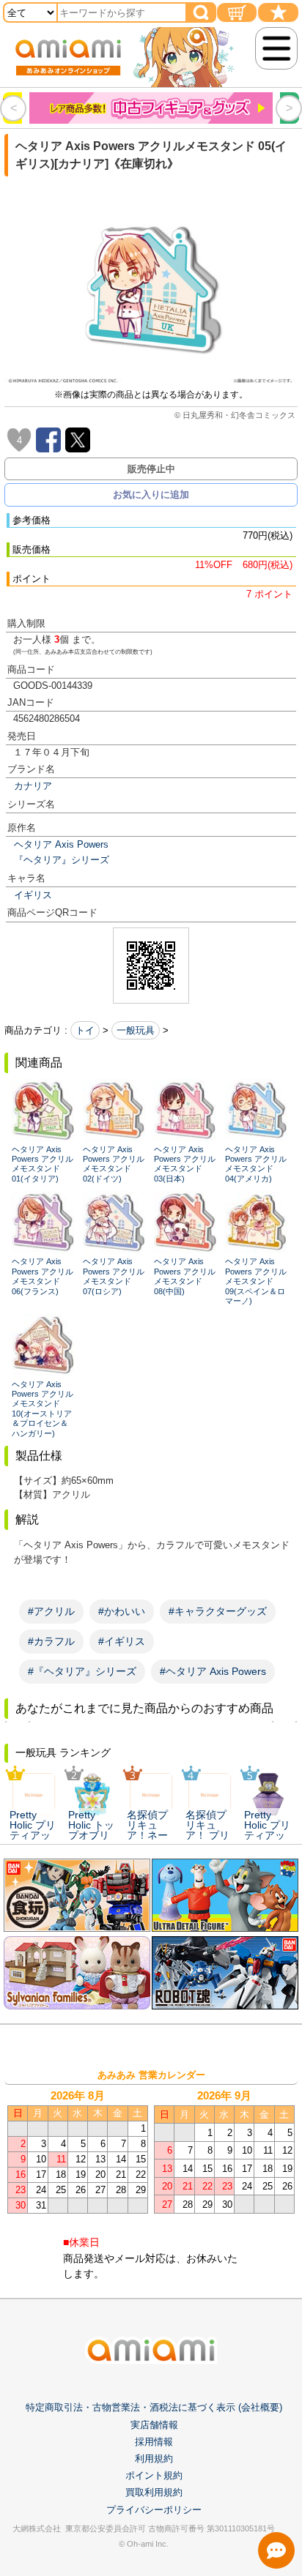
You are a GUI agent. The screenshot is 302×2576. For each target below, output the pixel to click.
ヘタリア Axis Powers (61, 844)
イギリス (33, 895)
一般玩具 (136, 1030)
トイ (85, 1030)
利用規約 (154, 2459)
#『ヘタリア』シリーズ (82, 1671)
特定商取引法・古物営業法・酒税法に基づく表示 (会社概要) (154, 2407)
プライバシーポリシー (154, 2510)
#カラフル (51, 1641)
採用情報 (154, 2442)
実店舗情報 (154, 2425)
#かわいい (122, 1611)
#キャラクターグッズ (218, 1611)
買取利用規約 (154, 2492)
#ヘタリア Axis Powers (213, 1671)
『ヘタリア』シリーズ (62, 860)
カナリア (33, 786)
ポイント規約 (154, 2475)
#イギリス (122, 1641)
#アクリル (51, 1611)
